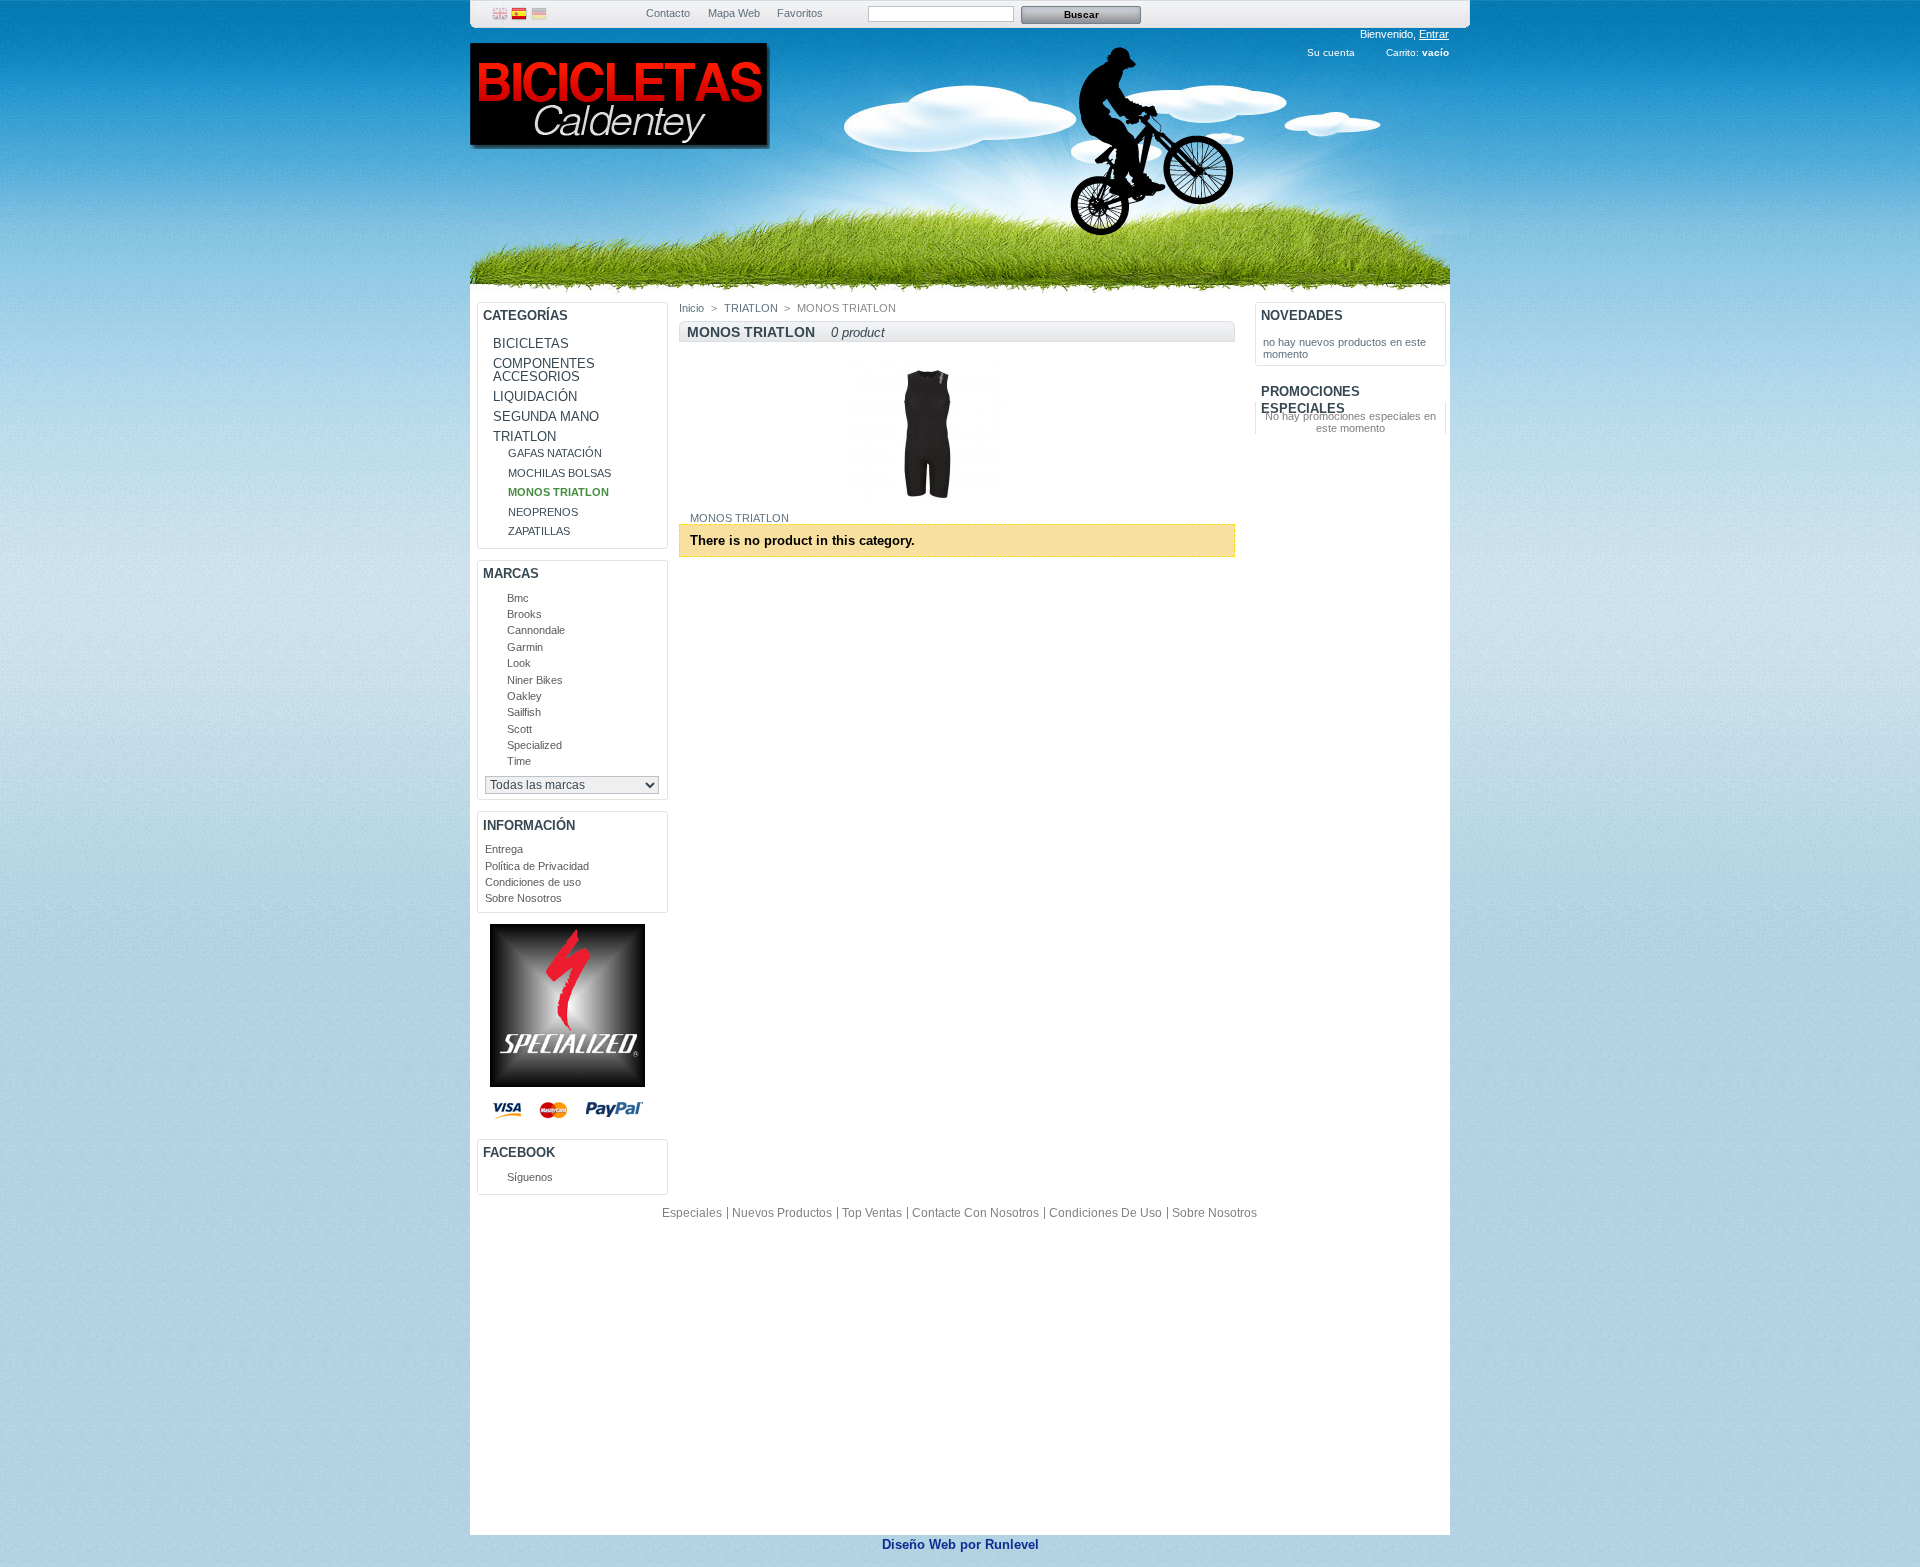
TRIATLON (524, 436)
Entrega (504, 849)
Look (519, 663)
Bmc (518, 598)
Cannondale (536, 630)
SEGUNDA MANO (546, 416)
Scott (519, 729)
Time (519, 761)
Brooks (524, 614)
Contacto (668, 13)
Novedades (1302, 315)
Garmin (525, 647)
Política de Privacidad (537, 866)
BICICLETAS (531, 343)
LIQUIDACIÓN (535, 396)
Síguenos (530, 1177)
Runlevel (1012, 1544)
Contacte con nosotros (975, 1213)
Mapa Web (734, 13)
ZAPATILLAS (539, 531)
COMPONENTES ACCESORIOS (544, 370)
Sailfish (524, 712)
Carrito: (1402, 52)
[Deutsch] (539, 18)
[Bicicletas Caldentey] (620, 141)
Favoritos (800, 13)
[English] (500, 18)
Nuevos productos (782, 1213)
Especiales (692, 1213)
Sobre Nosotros (523, 898)
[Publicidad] (567, 1083)
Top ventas (872, 1213)
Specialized (534, 745)
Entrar (1434, 34)
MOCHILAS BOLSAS (559, 473)
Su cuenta (1331, 52)
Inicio (691, 308)
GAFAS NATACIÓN (555, 453)
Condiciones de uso (533, 882)
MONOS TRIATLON (558, 492)
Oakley (524, 696)
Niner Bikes (535, 680)
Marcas (511, 573)
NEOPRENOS (543, 512)
